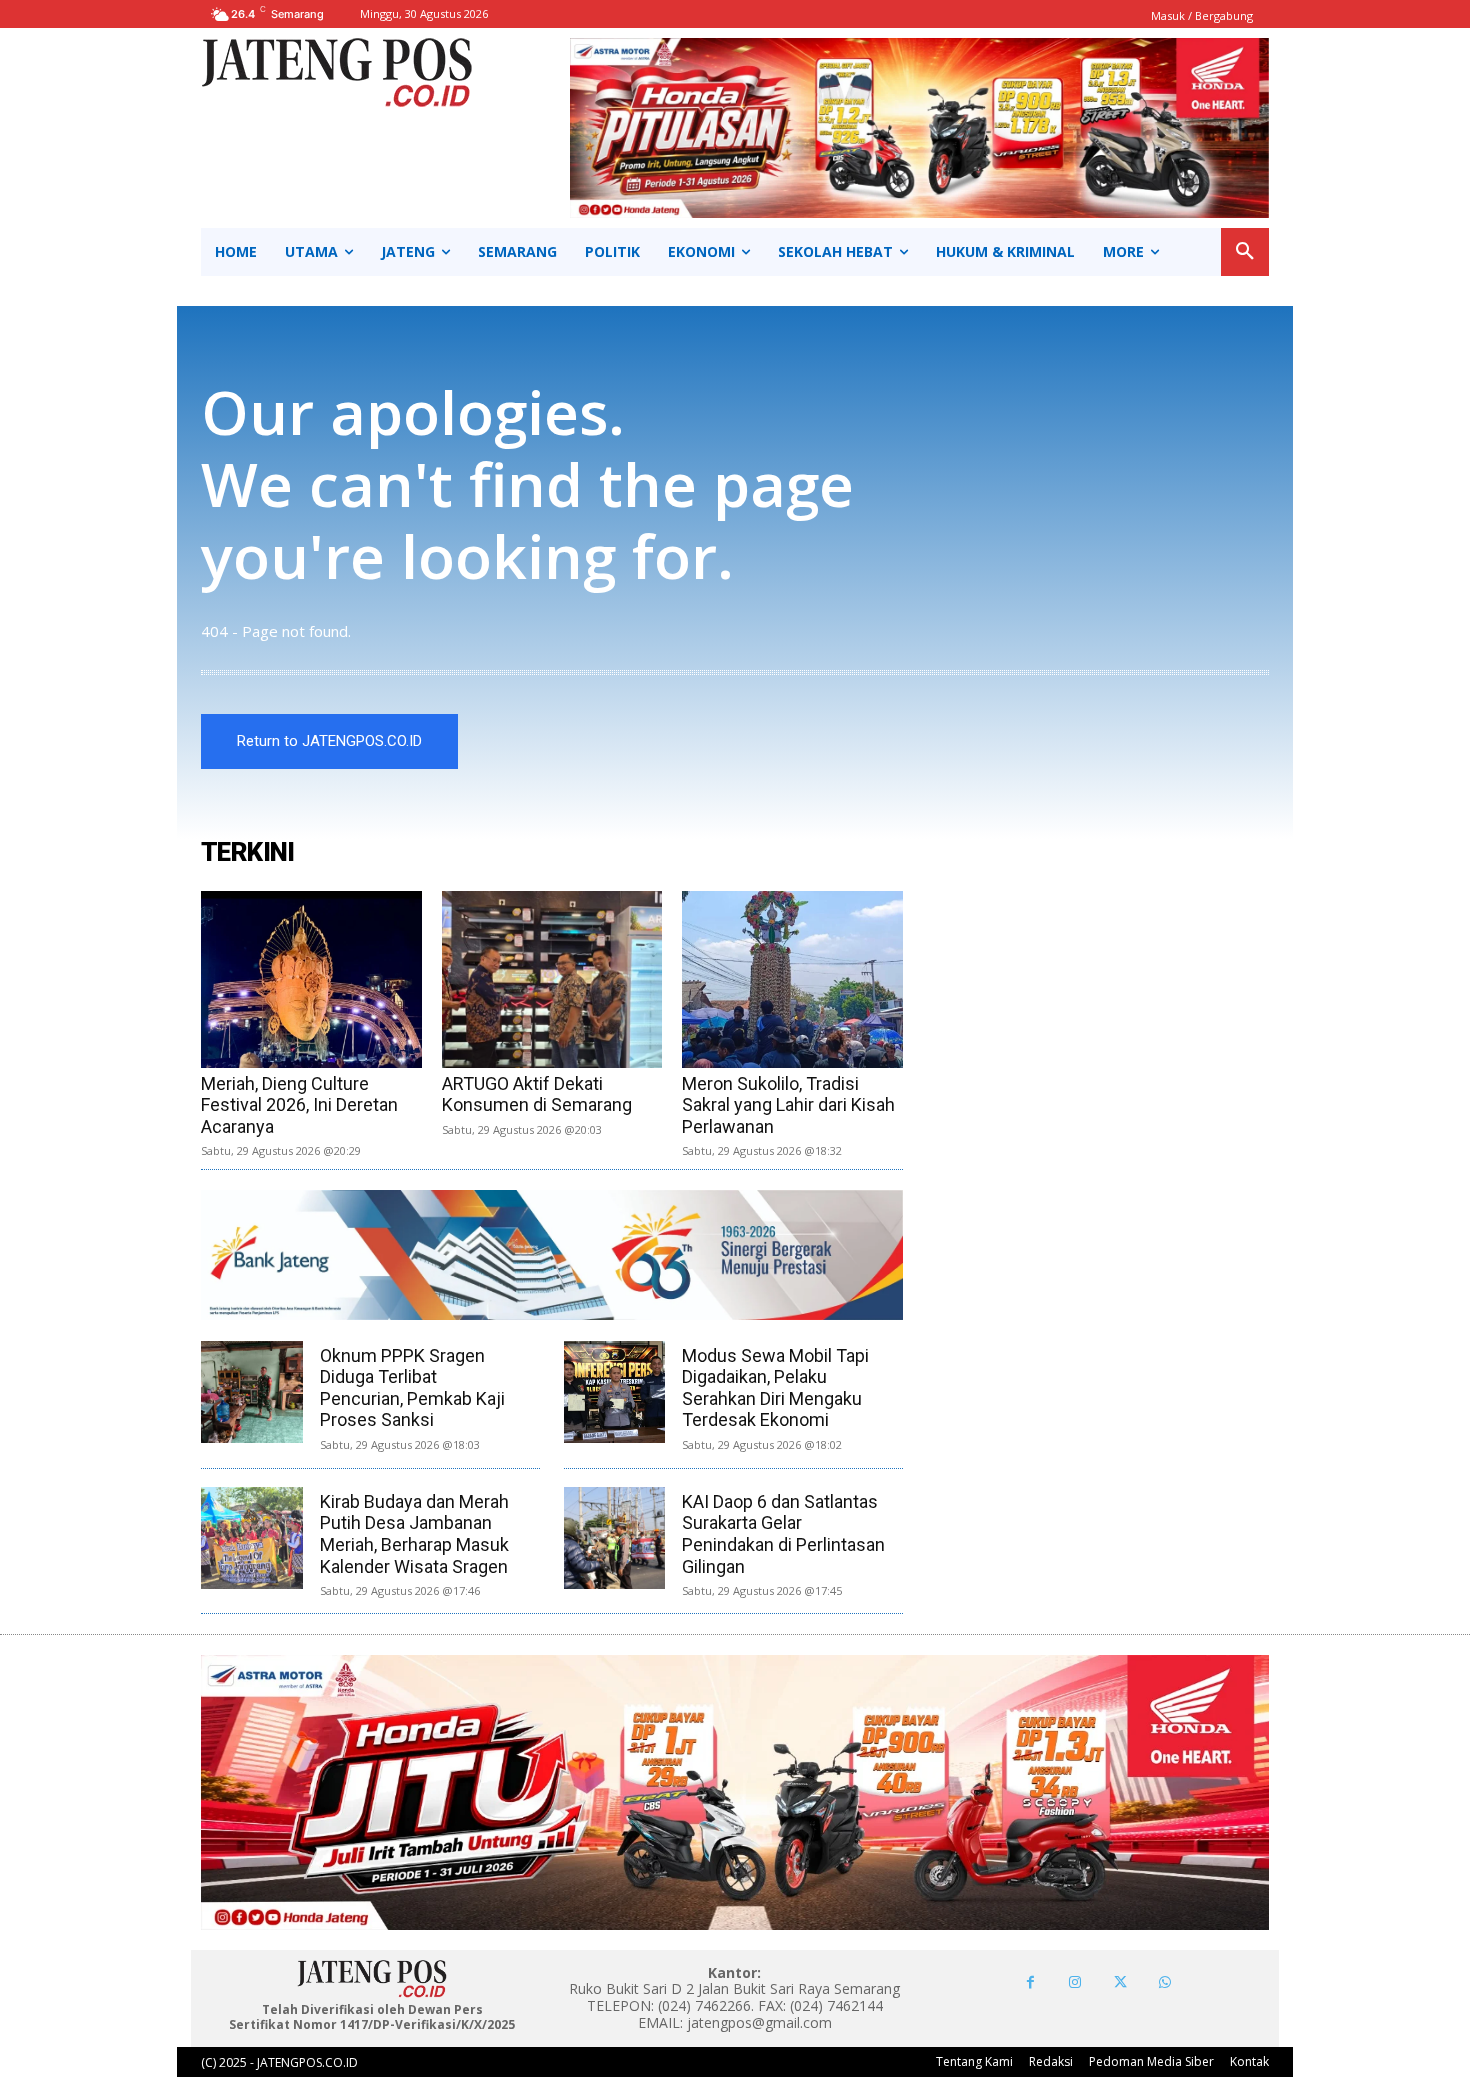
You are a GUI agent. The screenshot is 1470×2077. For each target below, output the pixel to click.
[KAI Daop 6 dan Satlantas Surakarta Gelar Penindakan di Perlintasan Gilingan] (615, 1538)
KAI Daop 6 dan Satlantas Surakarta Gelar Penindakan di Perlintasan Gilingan (783, 1534)
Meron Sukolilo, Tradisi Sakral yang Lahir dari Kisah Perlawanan (788, 1105)
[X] (1120, 1982)
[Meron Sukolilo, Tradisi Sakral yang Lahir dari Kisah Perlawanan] (792, 979)
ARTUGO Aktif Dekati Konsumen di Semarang (537, 1094)
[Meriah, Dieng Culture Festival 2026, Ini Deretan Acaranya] (311, 979)
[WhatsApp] (1165, 1982)
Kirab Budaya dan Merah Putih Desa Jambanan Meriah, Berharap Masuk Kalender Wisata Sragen (414, 1534)
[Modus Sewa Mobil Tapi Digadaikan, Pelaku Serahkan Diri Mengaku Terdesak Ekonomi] (615, 1392)
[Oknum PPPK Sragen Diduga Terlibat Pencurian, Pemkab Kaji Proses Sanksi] (252, 1392)
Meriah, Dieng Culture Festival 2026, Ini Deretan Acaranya (299, 1105)
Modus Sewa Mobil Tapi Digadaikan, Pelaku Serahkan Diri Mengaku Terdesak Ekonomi (775, 1388)
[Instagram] (1075, 1982)
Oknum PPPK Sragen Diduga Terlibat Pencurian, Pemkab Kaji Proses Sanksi (412, 1388)
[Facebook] (1030, 1982)
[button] (1245, 252)
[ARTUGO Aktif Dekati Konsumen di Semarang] (552, 979)
